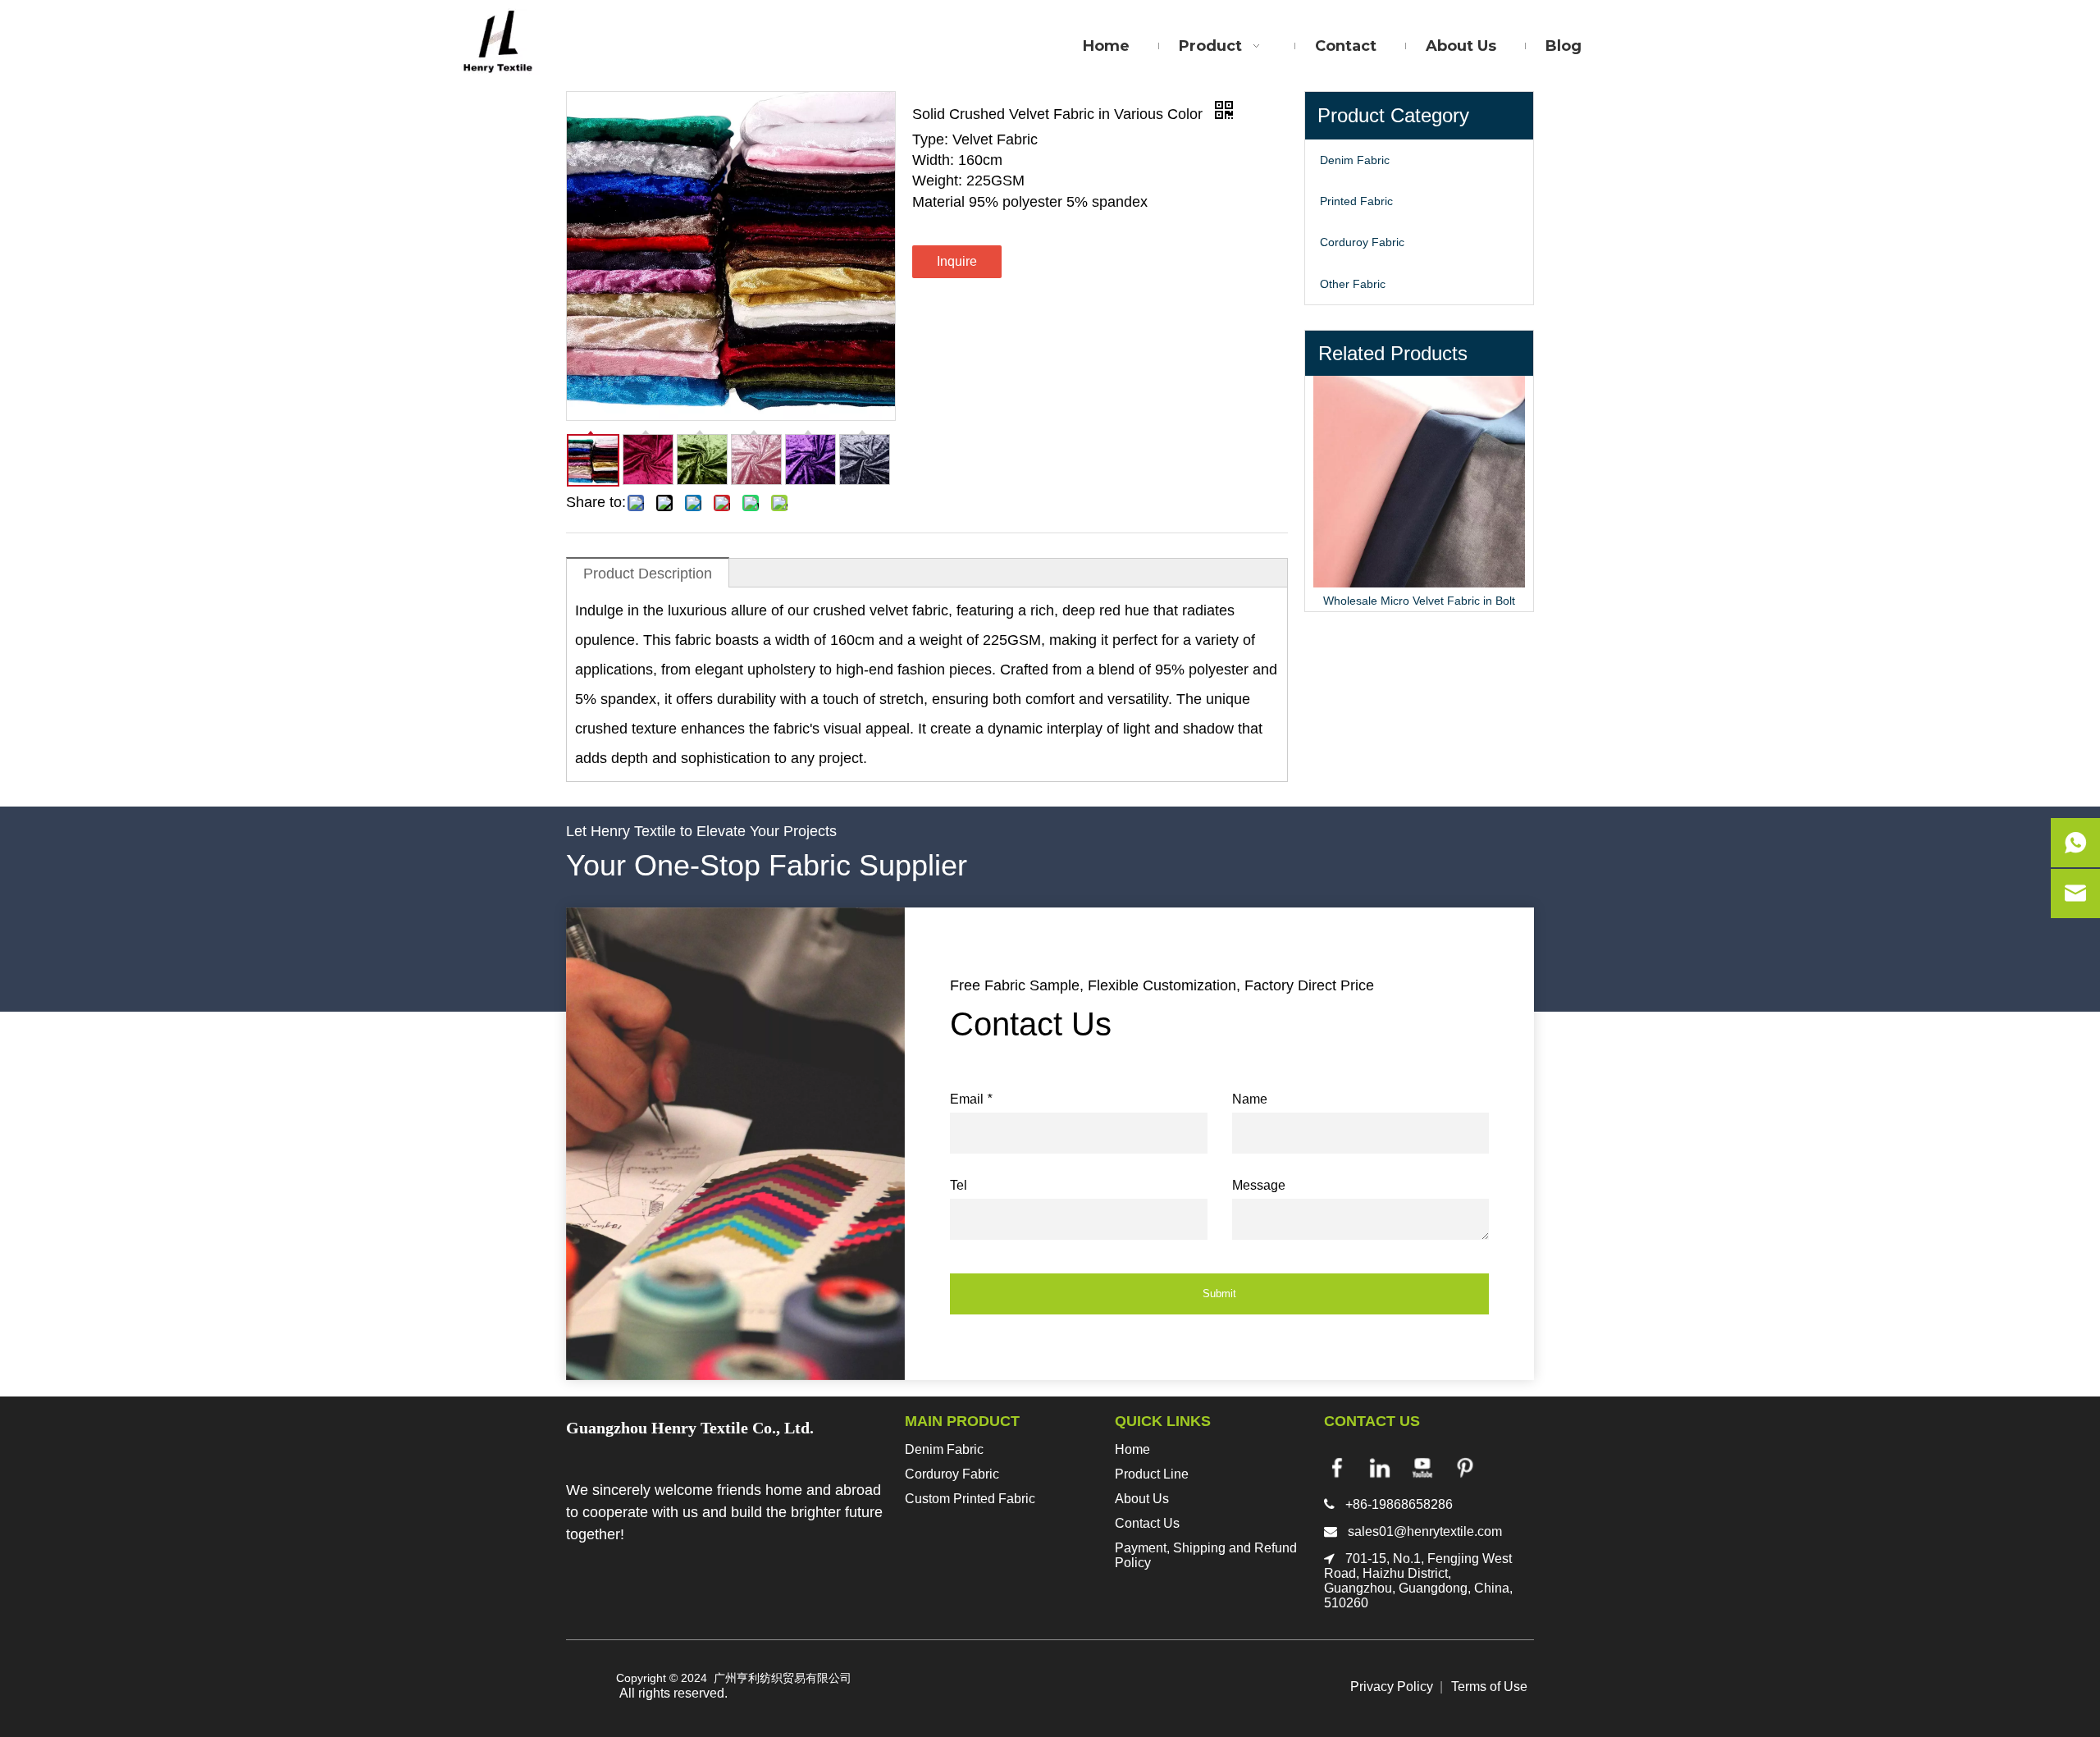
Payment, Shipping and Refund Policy (1206, 1555)
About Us (1142, 1499)
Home (1132, 1449)
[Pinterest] (1465, 1468)
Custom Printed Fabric (970, 1499)
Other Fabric (1353, 284)
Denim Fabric (1355, 160)
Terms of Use (1489, 1687)
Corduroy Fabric (1362, 242)
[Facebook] (1337, 1468)
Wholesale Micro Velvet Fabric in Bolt (1419, 601)
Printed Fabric (1356, 201)
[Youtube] (1422, 1468)
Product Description (648, 574)
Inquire (957, 261)
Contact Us (1147, 1523)
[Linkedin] (1380, 1468)
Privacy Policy (1392, 1687)
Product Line (1152, 1474)
